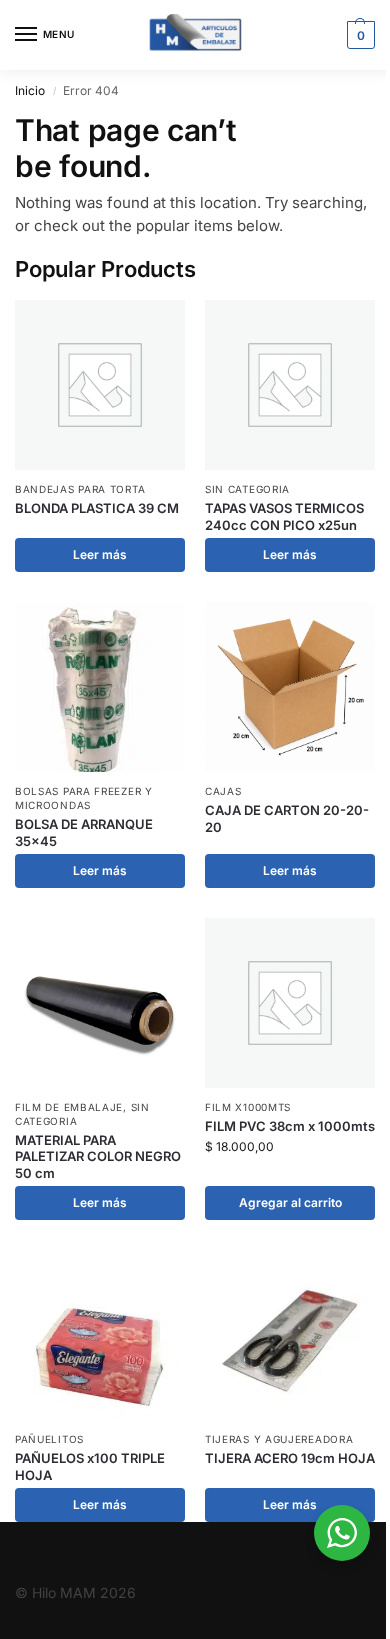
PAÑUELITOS (49, 1439)
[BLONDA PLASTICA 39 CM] (100, 385)
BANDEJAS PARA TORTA (80, 489)
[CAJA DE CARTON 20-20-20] (290, 687)
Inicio (30, 90)
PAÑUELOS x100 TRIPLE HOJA (90, 1466)
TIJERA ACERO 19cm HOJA (290, 1458)
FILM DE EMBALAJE (69, 1107)
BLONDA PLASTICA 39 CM (97, 508)
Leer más (100, 554)
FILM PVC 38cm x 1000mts (290, 1126)
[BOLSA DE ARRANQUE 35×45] (100, 687)
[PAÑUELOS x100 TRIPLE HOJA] (100, 1335)
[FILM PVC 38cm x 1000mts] (290, 1003)
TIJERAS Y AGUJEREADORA (279, 1439)
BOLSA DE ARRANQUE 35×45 (84, 832)
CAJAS (223, 791)
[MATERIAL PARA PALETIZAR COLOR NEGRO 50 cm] (100, 1003)
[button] (358, 35)
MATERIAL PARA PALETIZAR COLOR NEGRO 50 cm (98, 1157)
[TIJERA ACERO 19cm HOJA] (290, 1335)
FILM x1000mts (248, 1107)
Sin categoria (247, 489)
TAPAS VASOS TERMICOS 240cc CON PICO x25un (284, 516)
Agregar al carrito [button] (290, 1202)
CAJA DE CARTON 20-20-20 (287, 818)
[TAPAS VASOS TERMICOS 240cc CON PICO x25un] (290, 385)
